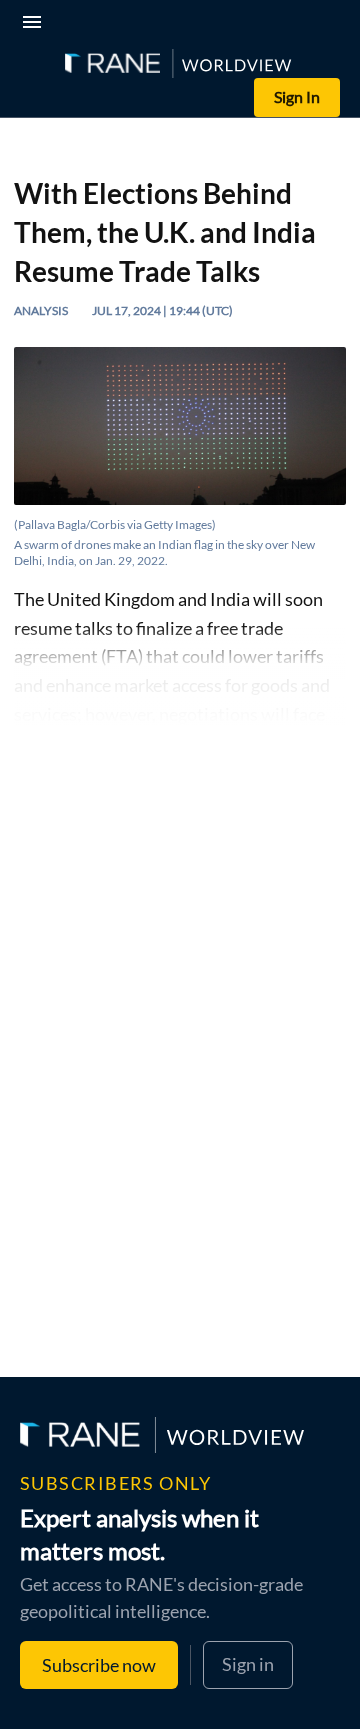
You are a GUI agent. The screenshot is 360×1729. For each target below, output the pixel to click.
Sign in (248, 1664)
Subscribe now (99, 1665)
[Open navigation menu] (36, 24)
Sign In (297, 96)
